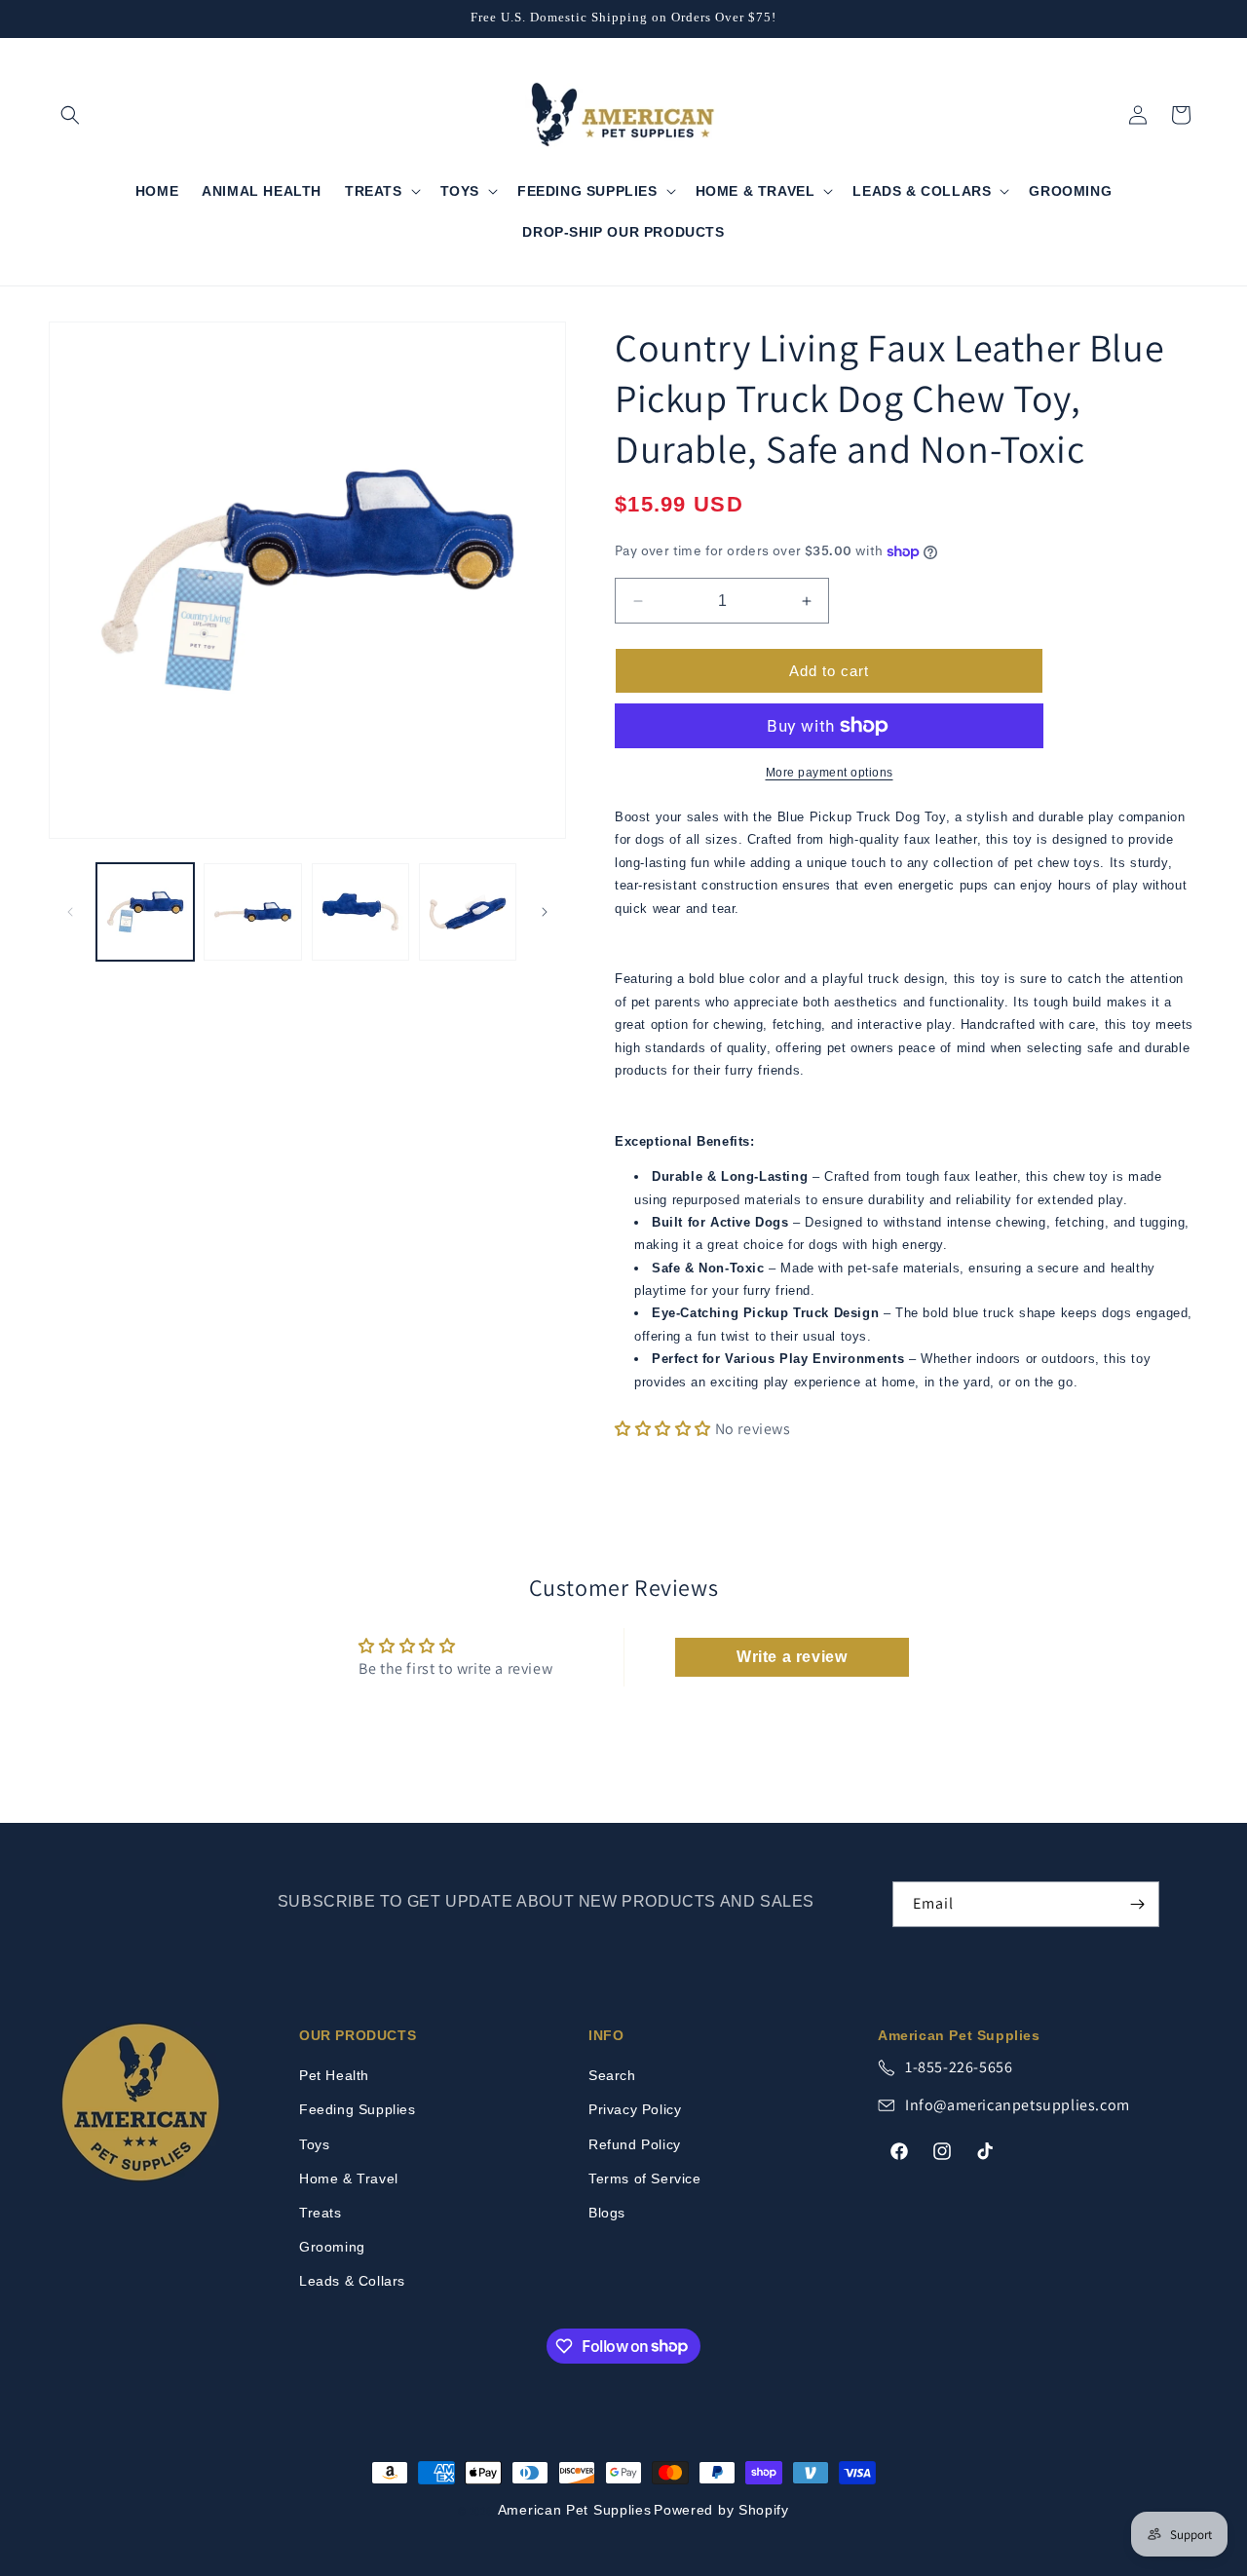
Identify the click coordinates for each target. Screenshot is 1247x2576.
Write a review (792, 1657)
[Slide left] (70, 912)
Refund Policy (635, 2144)
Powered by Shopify (721, 2510)
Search (612, 2075)
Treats (321, 2213)
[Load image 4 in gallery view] (468, 912)
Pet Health (334, 2075)
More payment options (830, 773)
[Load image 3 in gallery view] (360, 912)
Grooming (332, 2247)
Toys (314, 2144)
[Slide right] (545, 912)
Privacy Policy (635, 2109)
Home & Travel (349, 2178)
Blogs (607, 2213)
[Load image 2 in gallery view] (252, 912)
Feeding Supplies (358, 2109)
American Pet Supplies (575, 2510)
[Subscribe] (1137, 1904)
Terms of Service (645, 2178)
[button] (70, 115)
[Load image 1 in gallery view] (145, 912)
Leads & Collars (352, 2281)
